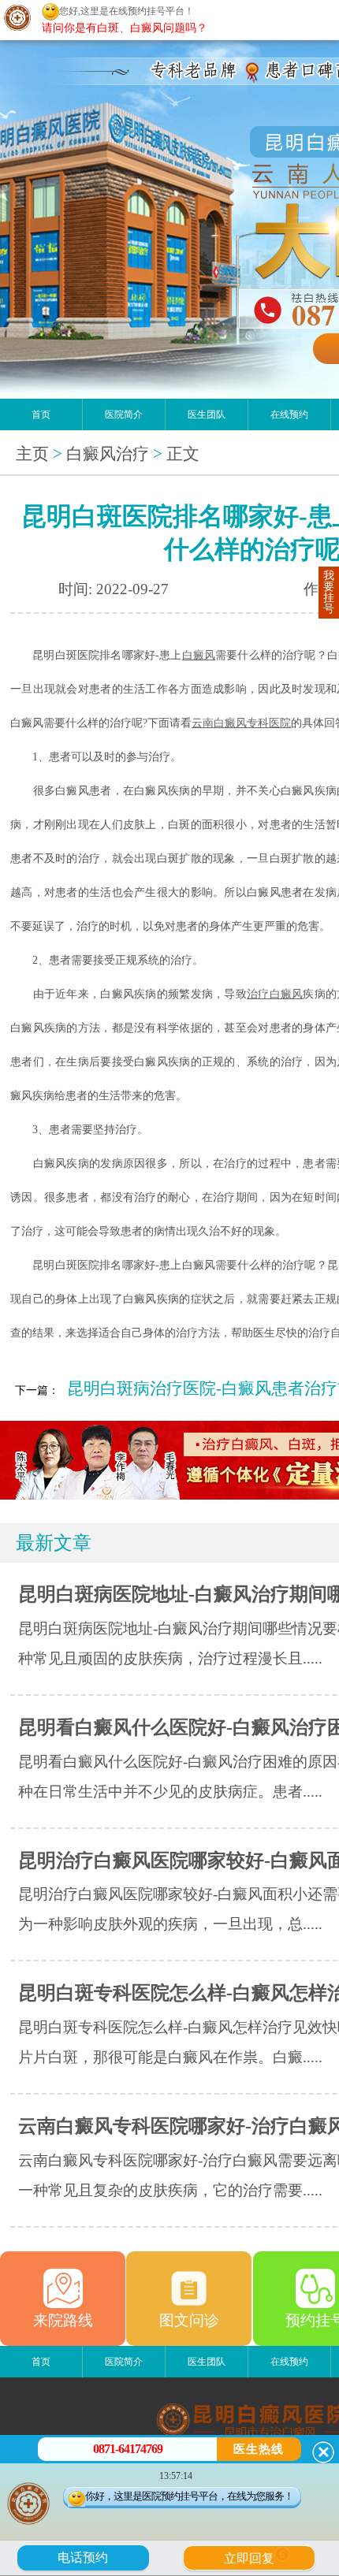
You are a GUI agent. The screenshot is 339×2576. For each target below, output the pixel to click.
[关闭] (323, 2452)
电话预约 (83, 2557)
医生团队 (207, 414)
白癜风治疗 (108, 454)
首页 (41, 414)
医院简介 (124, 414)
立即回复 (255, 2556)
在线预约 (289, 414)
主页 (32, 454)
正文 (183, 454)
